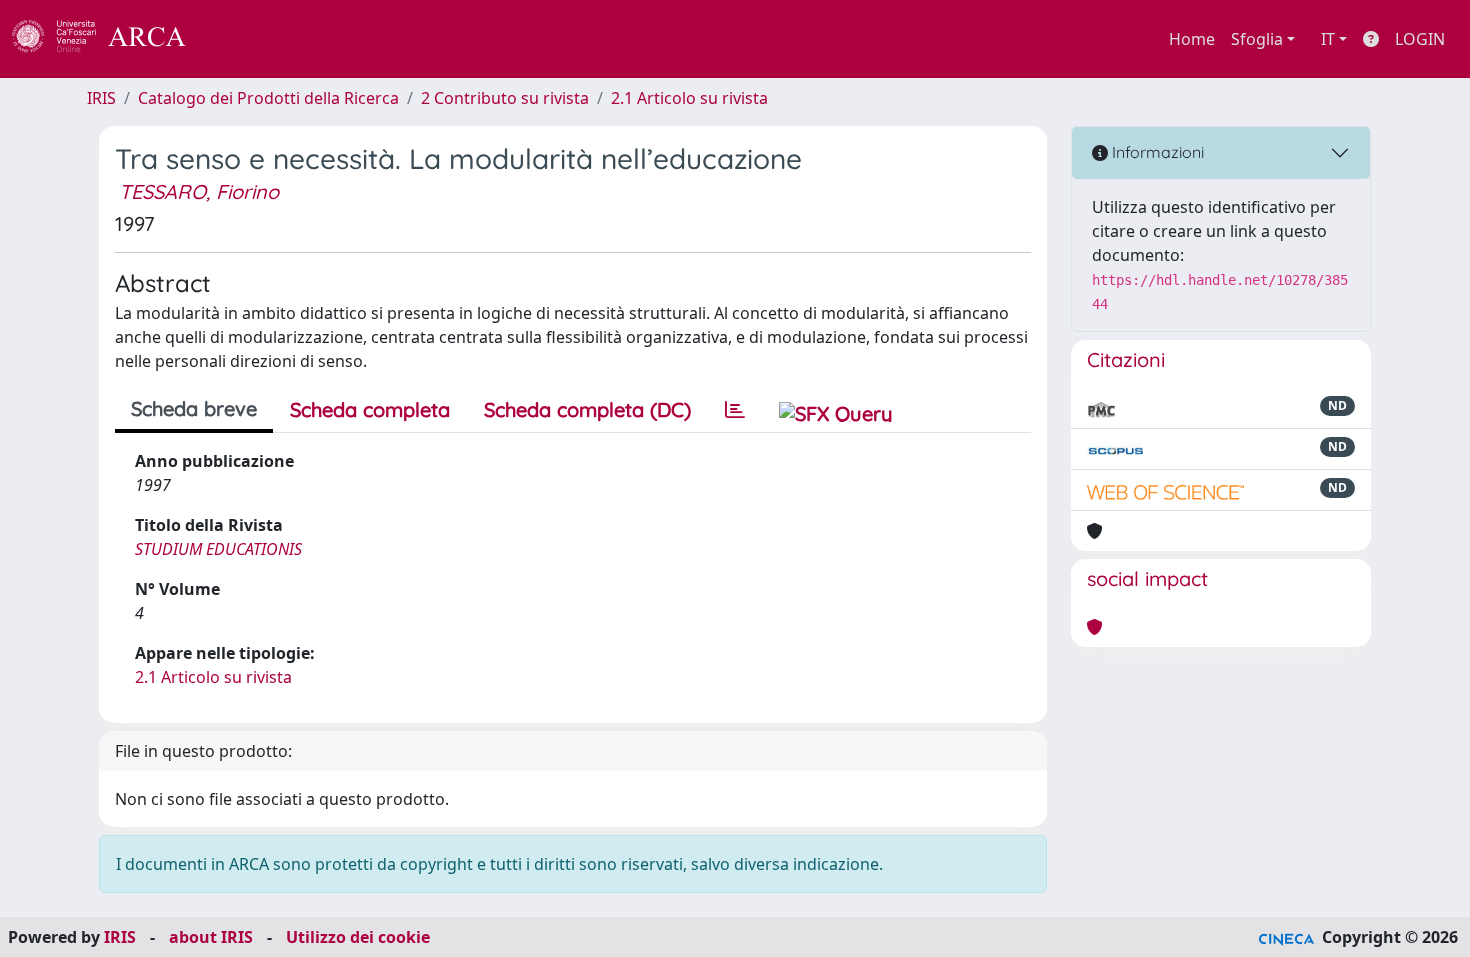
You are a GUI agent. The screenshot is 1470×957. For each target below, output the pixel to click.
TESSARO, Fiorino (199, 191)
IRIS (101, 98)
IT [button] (1328, 39)
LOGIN (1420, 39)
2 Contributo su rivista (505, 98)
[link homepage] (110, 39)
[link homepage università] (240, 39)
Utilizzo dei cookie (358, 937)
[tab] (735, 410)
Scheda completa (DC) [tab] (587, 409)
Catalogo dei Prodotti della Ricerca (268, 98)
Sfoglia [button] (1257, 39)
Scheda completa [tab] (370, 409)
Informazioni (1156, 152)
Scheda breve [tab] (194, 408)
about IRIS (211, 937)
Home (1192, 39)
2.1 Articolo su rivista (689, 98)
